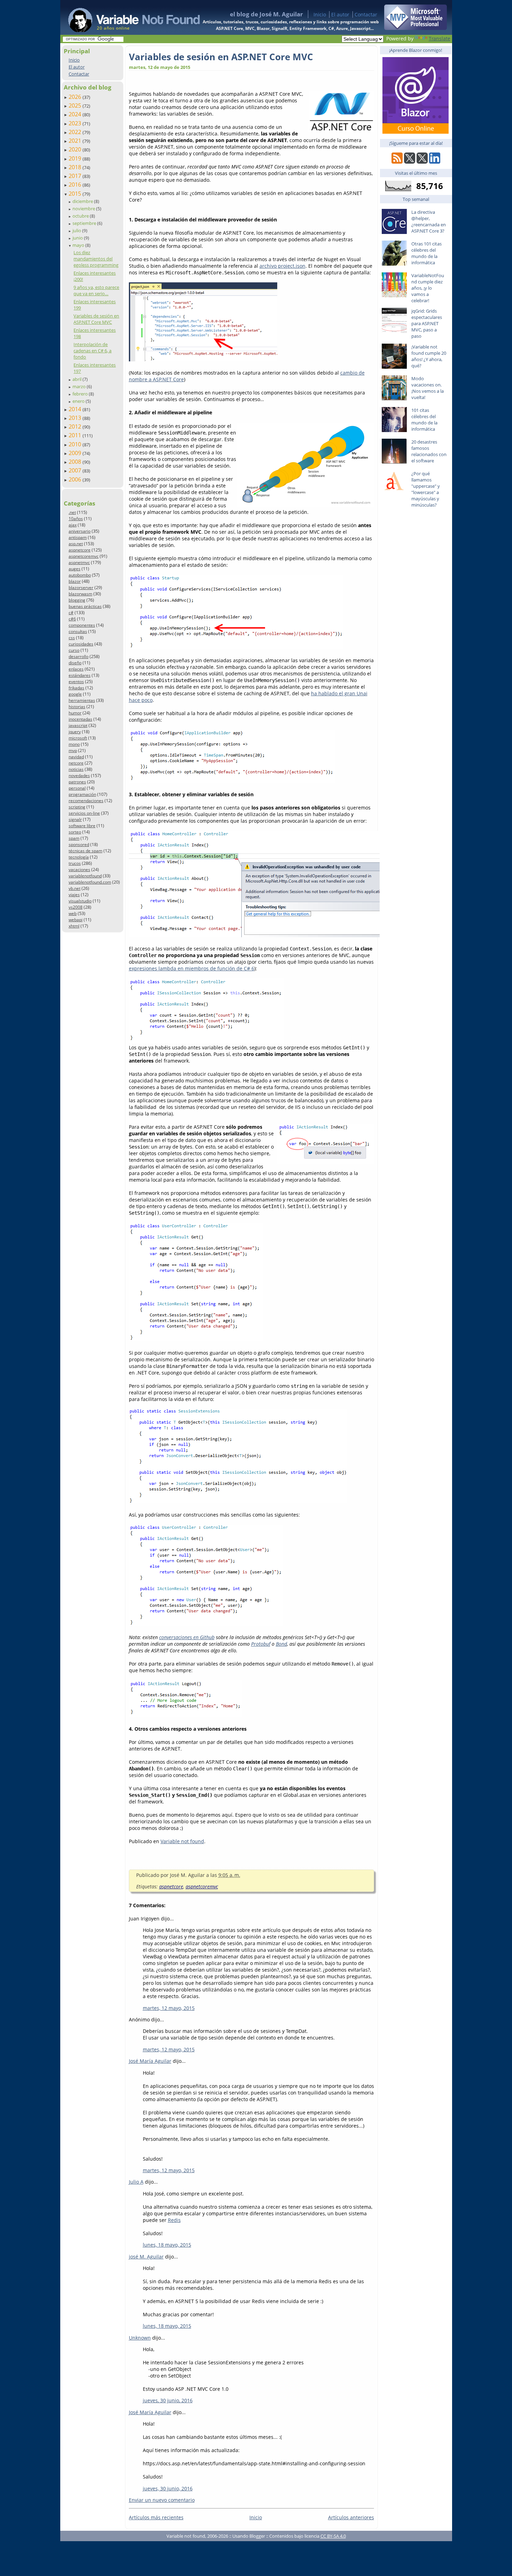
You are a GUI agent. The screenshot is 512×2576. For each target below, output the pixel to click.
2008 (76, 462)
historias (77, 707)
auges (75, 569)
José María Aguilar (150, 2061)
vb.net (75, 888)
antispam (78, 537)
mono (74, 744)
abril (77, 379)
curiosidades (81, 644)
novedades (79, 776)
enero (79, 401)
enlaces (76, 669)
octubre (81, 216)
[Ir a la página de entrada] (127, 17)
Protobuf (261, 1644)
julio (77, 230)
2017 (76, 176)
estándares (80, 675)
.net (72, 512)
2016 (76, 185)
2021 (76, 141)
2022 (76, 132)
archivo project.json (282, 266)
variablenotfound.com (90, 882)
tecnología (79, 857)
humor (75, 713)
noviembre (84, 209)
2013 (76, 418)
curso (74, 650)
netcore (76, 763)
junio (78, 238)
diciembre (83, 201)
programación (82, 794)
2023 (76, 123)
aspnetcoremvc (84, 556)
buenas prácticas (85, 606)
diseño (75, 663)
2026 (76, 97)
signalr (75, 819)
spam (74, 838)
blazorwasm (80, 594)
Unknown (140, 2338)
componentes (82, 625)
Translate (440, 38)
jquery (75, 732)
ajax (73, 525)
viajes (74, 895)
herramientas (82, 700)
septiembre (85, 223)
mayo (79, 245)
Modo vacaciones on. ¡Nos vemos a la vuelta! (428, 388)
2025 (76, 105)
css (72, 638)
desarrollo (79, 656)
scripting (77, 807)
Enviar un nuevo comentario (162, 2500)
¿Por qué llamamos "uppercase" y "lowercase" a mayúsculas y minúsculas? (426, 489)
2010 (76, 444)
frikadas (76, 688)
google (75, 694)
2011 (76, 435)
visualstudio (80, 901)
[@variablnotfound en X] (422, 162)
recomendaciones (86, 801)
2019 (76, 158)
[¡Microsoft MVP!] (416, 28)
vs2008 (76, 907)
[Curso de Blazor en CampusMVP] (416, 132)
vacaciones (79, 870)
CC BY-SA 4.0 (333, 2536)
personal (77, 788)
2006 (76, 479)
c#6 (72, 619)
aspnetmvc (79, 562)
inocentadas (80, 719)
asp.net (76, 544)
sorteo (75, 832)
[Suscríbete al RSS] (397, 162)
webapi (76, 920)
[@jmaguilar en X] (410, 162)
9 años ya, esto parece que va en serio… (96, 290)
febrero (81, 394)
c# (71, 613)
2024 (76, 114)
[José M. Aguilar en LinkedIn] (435, 162)
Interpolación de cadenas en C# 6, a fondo (92, 351)
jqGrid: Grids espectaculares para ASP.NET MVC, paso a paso (427, 323)
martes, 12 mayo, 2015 (169, 2008)
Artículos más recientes (156, 2517)
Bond (281, 1644)
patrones (77, 782)
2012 (76, 426)
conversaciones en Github (187, 1637)
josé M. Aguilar (146, 2257)
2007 (76, 470)
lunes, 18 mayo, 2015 (167, 2245)
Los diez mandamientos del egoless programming (96, 259)
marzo (80, 386)
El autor (340, 14)
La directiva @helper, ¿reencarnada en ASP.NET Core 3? (429, 221)
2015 (76, 194)
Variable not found (182, 1841)
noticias (76, 769)
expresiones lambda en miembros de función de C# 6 (192, 968)
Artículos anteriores (351, 2517)
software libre (82, 826)
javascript (78, 725)
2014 (76, 409)
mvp (73, 750)
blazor (75, 581)
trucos (75, 863)
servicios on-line (84, 813)
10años (76, 519)
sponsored (79, 844)
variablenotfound (85, 876)
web (73, 913)
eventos (76, 682)
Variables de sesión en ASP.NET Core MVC (96, 319)
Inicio (320, 14)
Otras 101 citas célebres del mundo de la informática (426, 253)
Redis (174, 2220)
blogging (77, 600)
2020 (76, 149)
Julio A (136, 2182)
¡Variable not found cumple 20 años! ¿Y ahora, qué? (429, 356)
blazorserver (81, 588)
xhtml (74, 926)
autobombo (80, 575)
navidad (76, 757)
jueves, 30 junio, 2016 (168, 2400)
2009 (76, 453)
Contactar (366, 14)
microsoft (78, 738)
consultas (78, 631)
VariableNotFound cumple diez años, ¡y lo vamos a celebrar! (428, 288)
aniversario (80, 531)
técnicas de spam (86, 851)
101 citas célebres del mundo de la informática (424, 420)
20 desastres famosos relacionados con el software (429, 451)
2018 (76, 167)
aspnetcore (80, 550)
